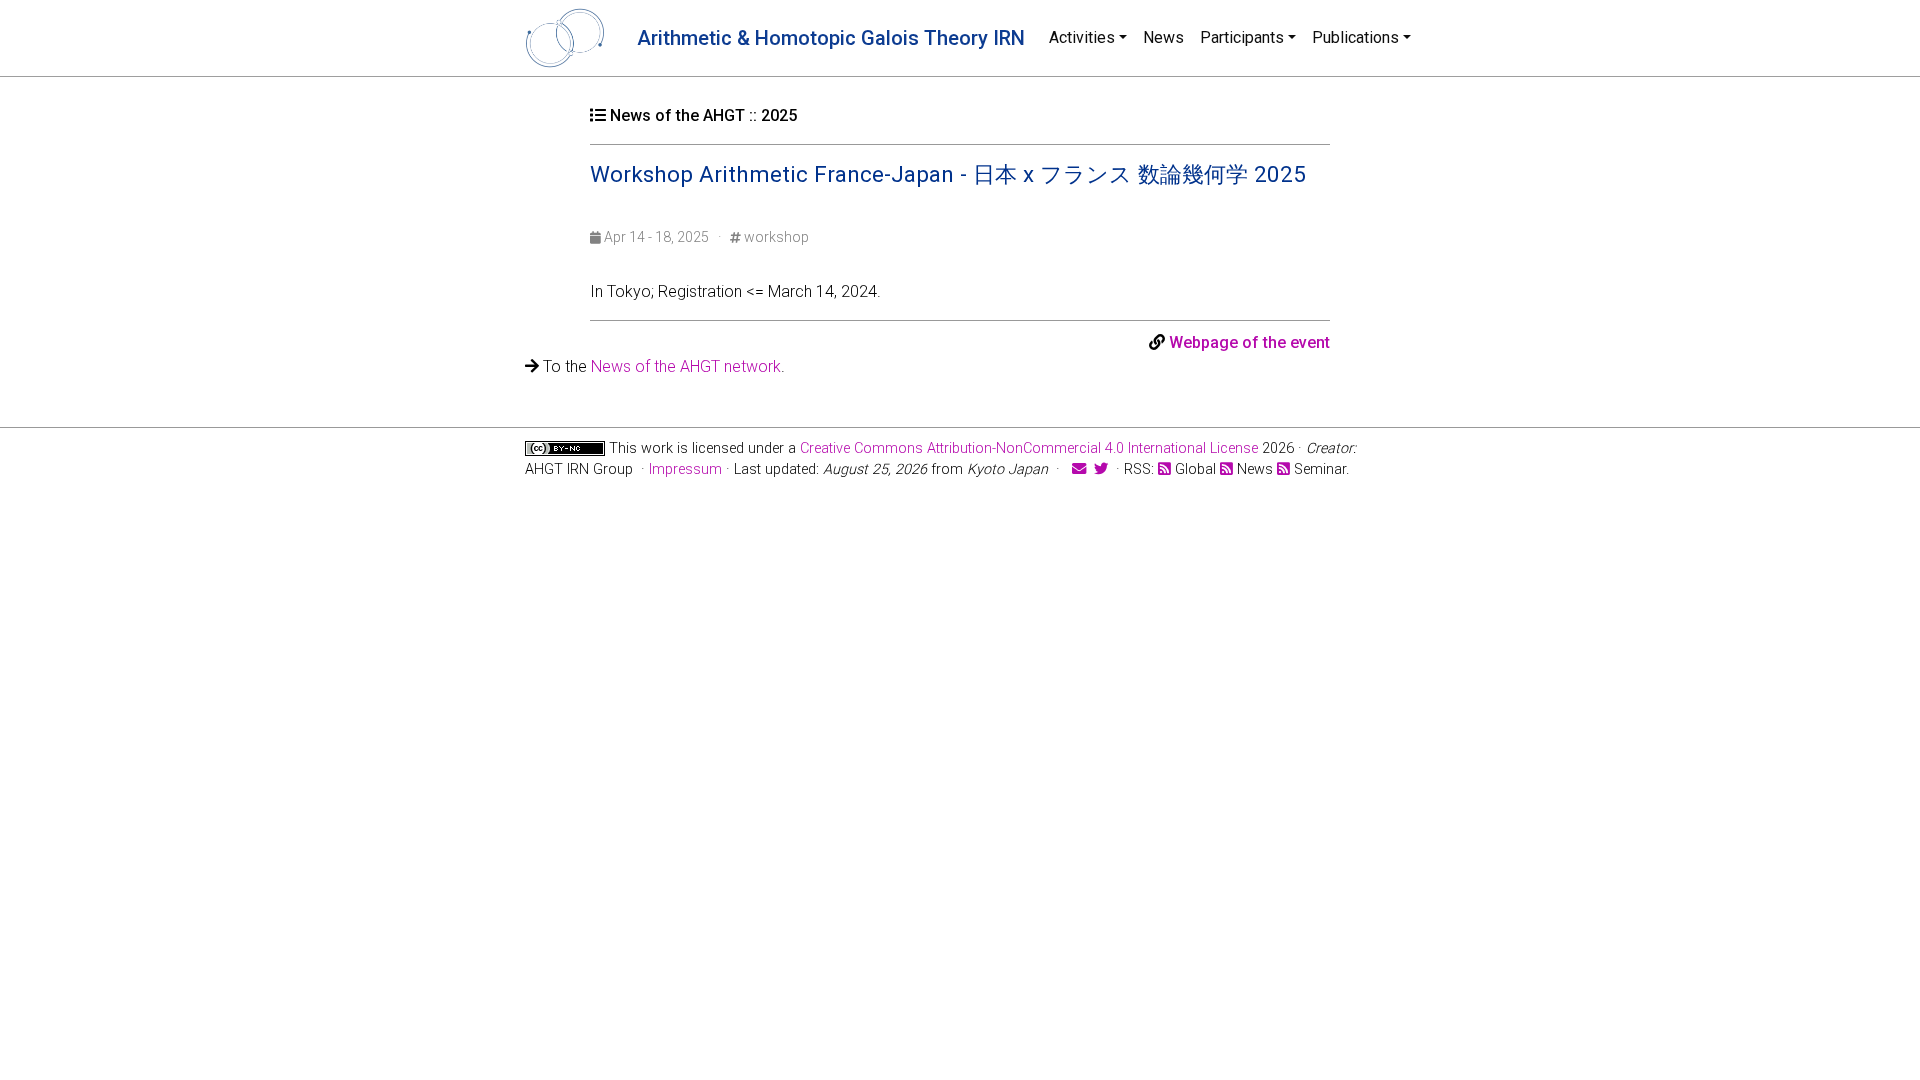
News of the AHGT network (686, 366)
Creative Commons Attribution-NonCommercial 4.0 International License (1029, 448)
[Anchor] (605, 199)
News (1163, 37)
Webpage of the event (1249, 342)
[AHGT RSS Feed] (1164, 469)
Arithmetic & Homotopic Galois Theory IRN (831, 38)
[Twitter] (1101, 469)
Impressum (685, 469)
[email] (1079, 469)
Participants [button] (1242, 37)
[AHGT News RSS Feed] (1226, 469)
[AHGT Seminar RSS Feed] (1283, 469)
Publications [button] (1355, 37)
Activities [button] (1082, 37)
